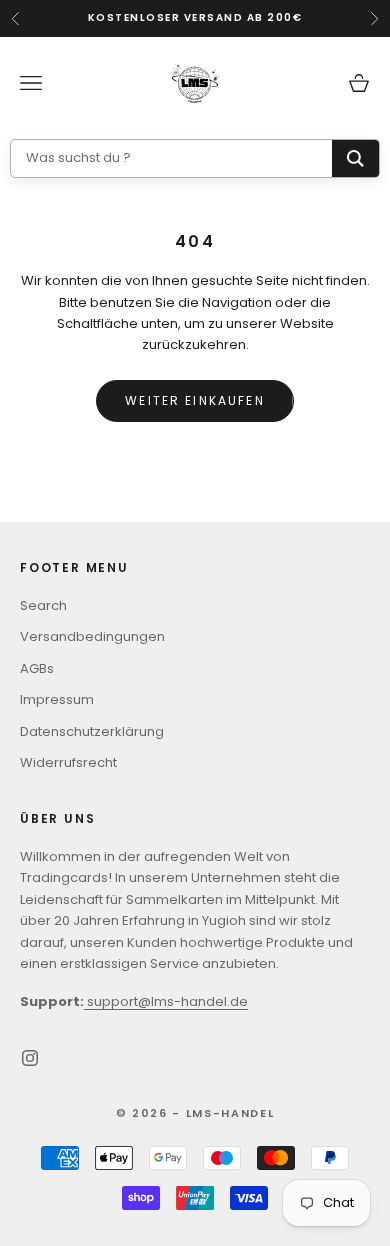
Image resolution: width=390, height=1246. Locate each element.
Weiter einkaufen (195, 400)
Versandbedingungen (92, 636)
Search (43, 605)
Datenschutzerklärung (92, 731)
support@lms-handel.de (166, 1001)
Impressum (57, 699)
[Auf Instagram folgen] (30, 1058)
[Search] (355, 158)
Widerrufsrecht (68, 762)
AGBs (37, 668)
